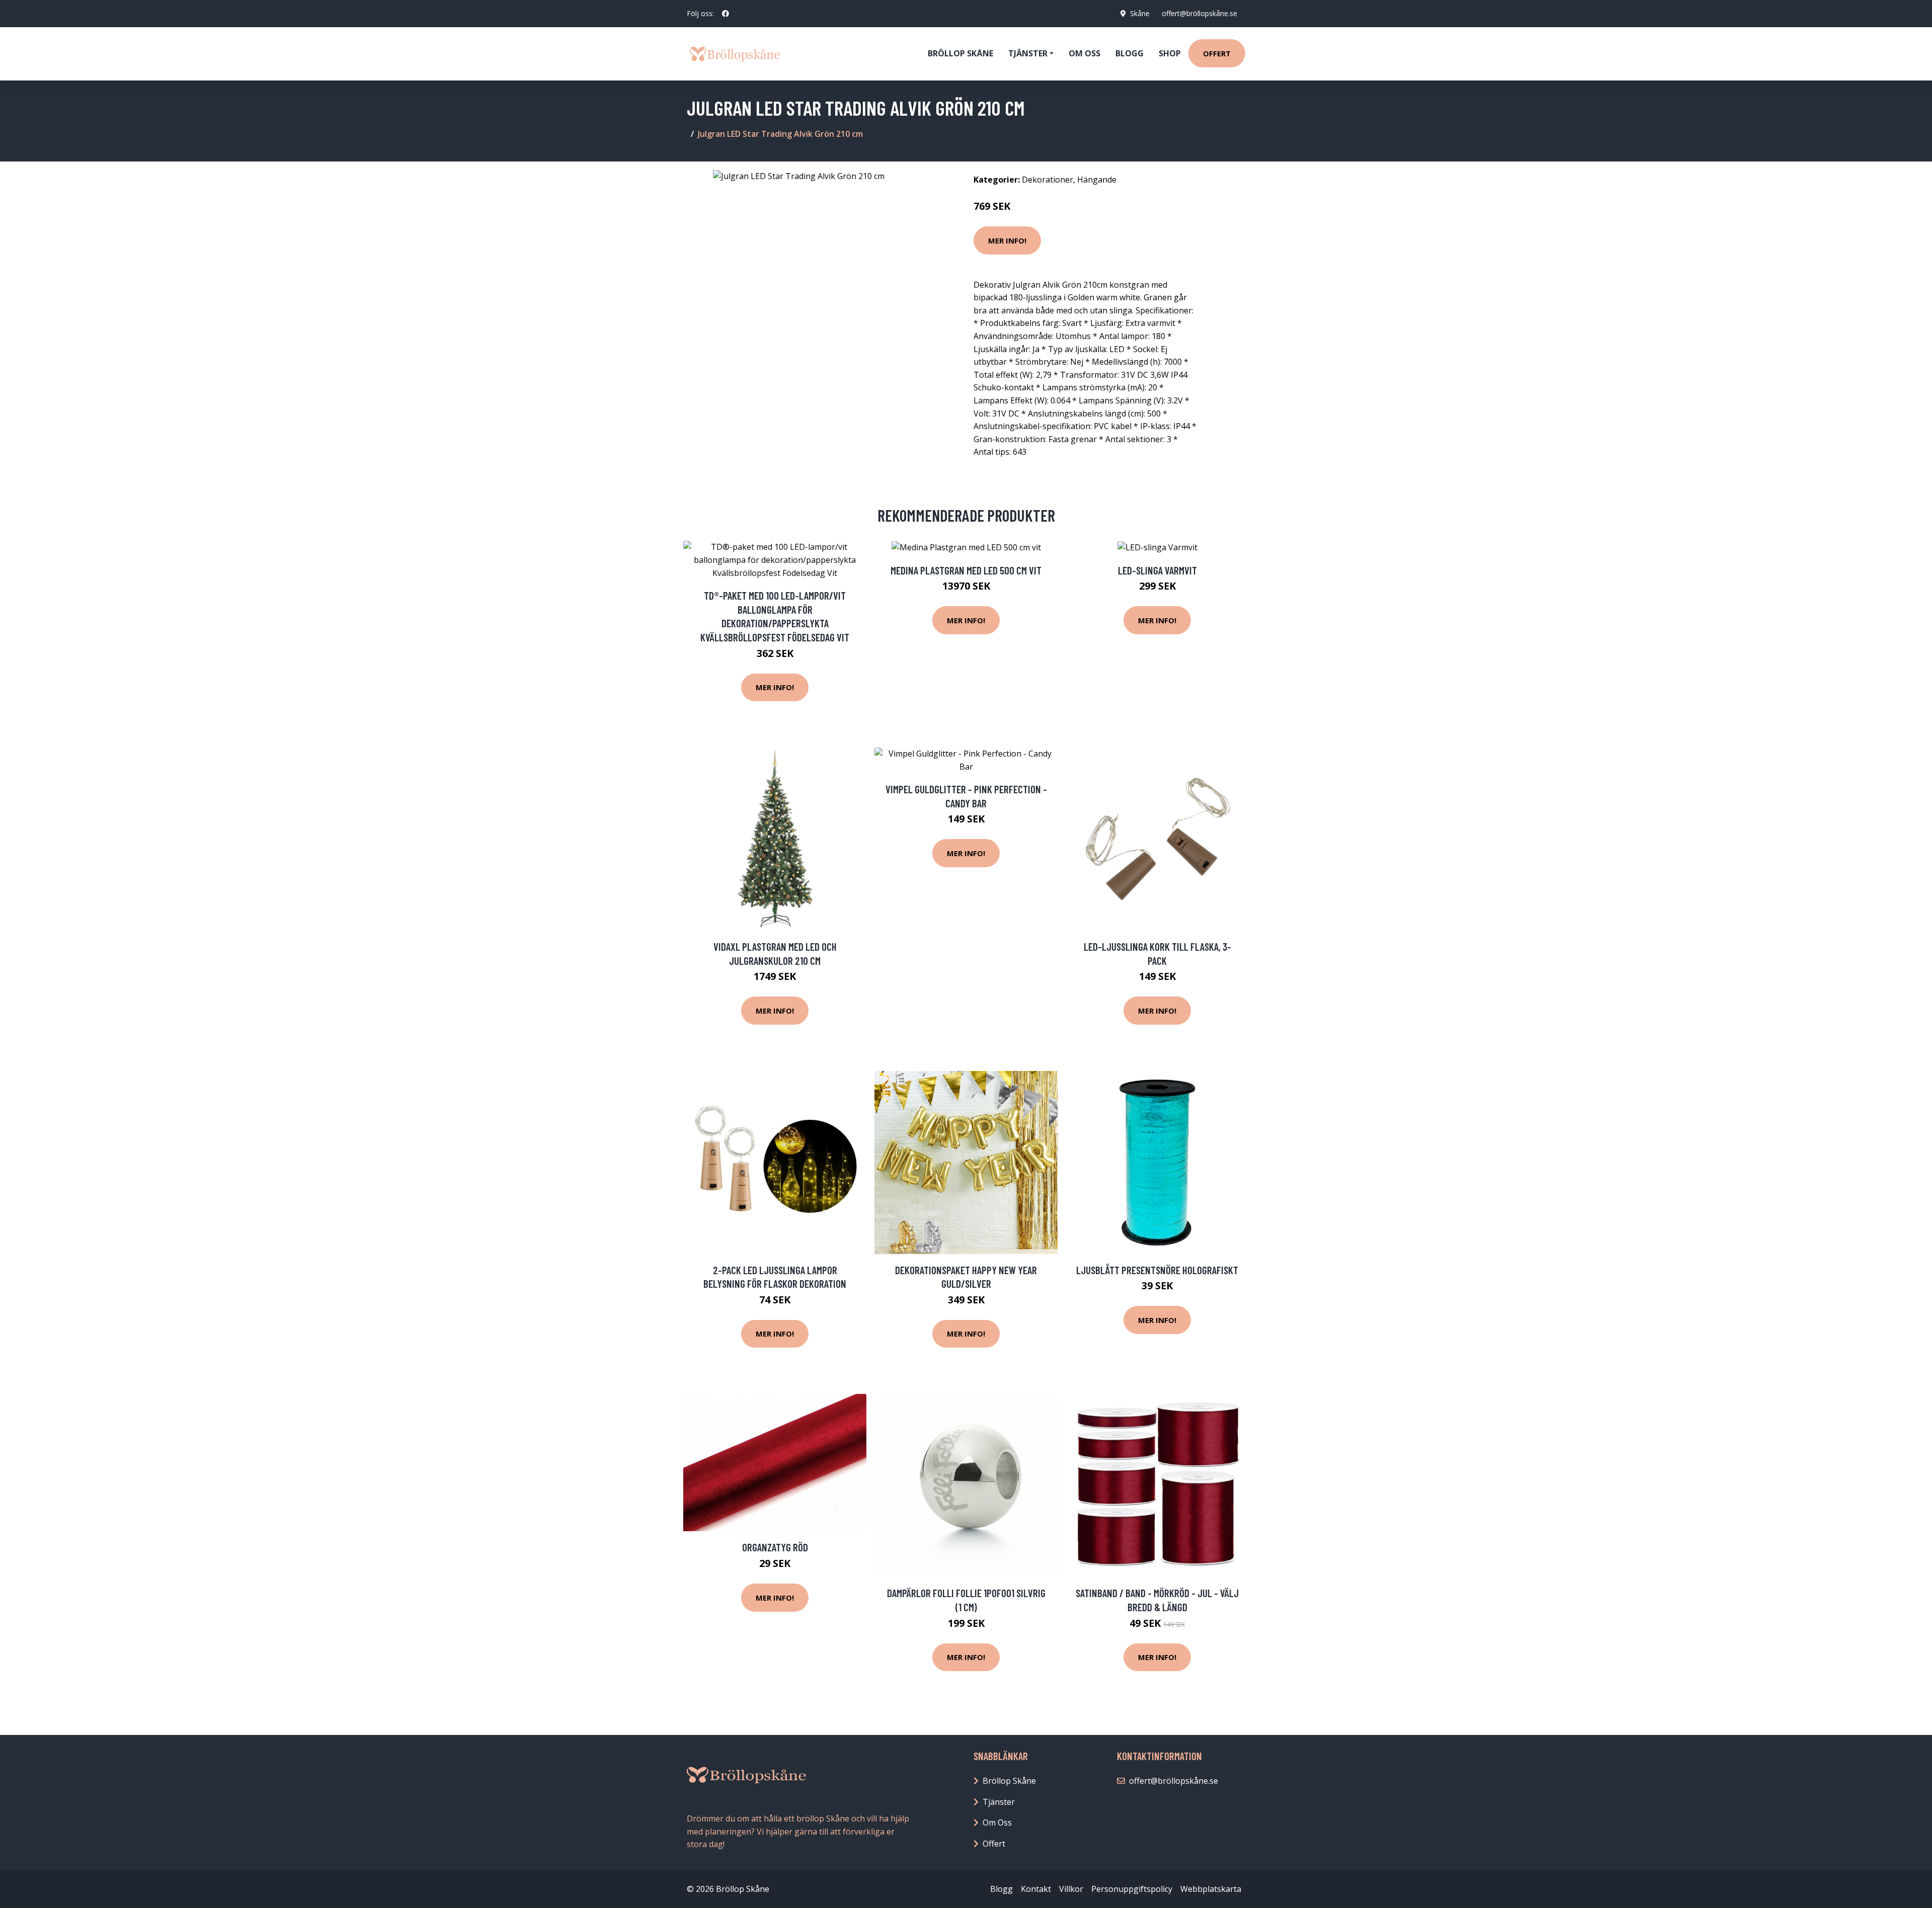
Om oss (1084, 53)
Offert (1217, 53)
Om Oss (997, 1822)
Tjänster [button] (1028, 53)
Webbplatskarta (1211, 1889)
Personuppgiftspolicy (1132, 1889)
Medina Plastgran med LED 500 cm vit (966, 570)
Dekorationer (1048, 180)
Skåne (1140, 13)
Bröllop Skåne (960, 53)
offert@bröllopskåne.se (1199, 13)
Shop (1170, 53)
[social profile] (726, 14)
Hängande (1097, 180)
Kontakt (1036, 1889)
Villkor (1071, 1889)
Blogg (1130, 53)
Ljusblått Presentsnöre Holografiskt (1157, 1270)
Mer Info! (1007, 240)
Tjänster (999, 1802)
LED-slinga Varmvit (1157, 570)
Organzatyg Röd (775, 1547)
